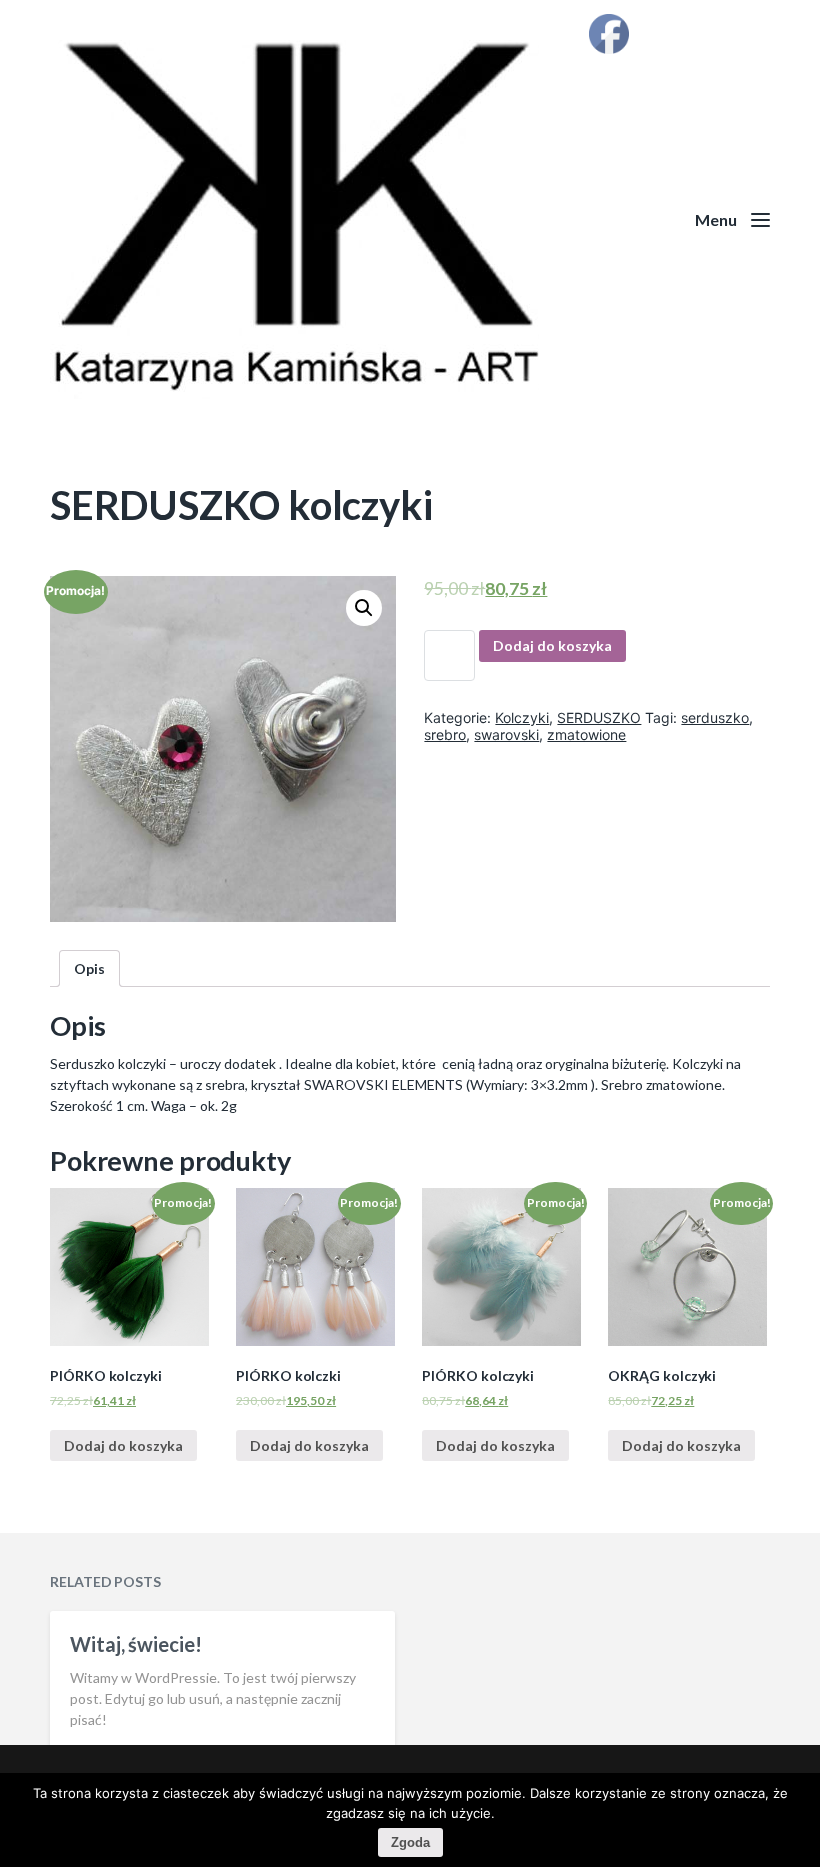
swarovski (506, 734)
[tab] (89, 968)
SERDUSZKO (599, 717)
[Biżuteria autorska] (410, 219)
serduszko (715, 717)
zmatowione (586, 734)
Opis (89, 968)
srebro (445, 734)
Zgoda (410, 1842)
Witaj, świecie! (136, 1644)
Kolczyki (522, 717)
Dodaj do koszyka (552, 645)
